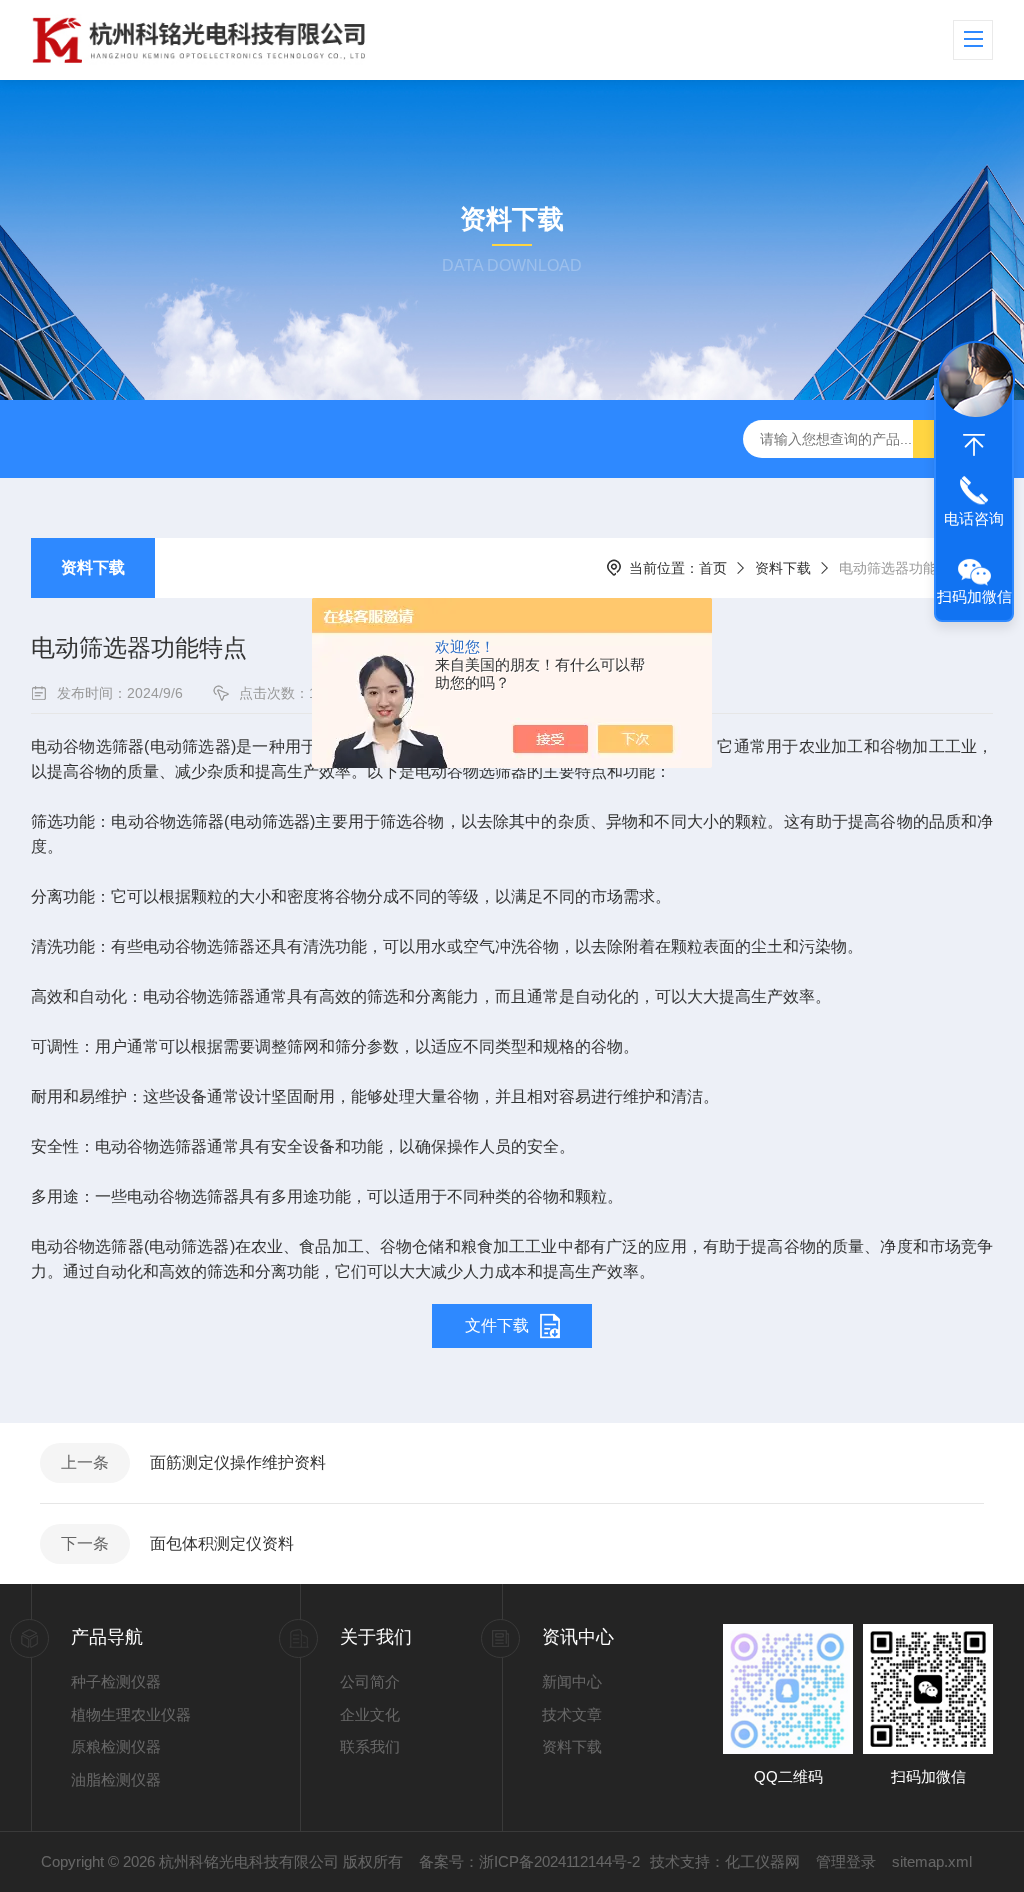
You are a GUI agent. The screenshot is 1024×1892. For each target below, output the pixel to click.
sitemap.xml (932, 1861)
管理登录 (846, 1861)
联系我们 (370, 1746)
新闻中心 (572, 1681)
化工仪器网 (762, 1861)
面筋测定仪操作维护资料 (238, 1462)
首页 (713, 568)
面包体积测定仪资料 (222, 1543)
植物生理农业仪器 (131, 1714)
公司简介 (370, 1681)
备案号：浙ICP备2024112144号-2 (529, 1861)
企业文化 (370, 1714)
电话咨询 (974, 518)
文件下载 (497, 1325)
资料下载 (93, 567)
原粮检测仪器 (116, 1746)
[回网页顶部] (974, 445)
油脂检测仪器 (116, 1779)
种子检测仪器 (116, 1681)
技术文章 (572, 1714)
